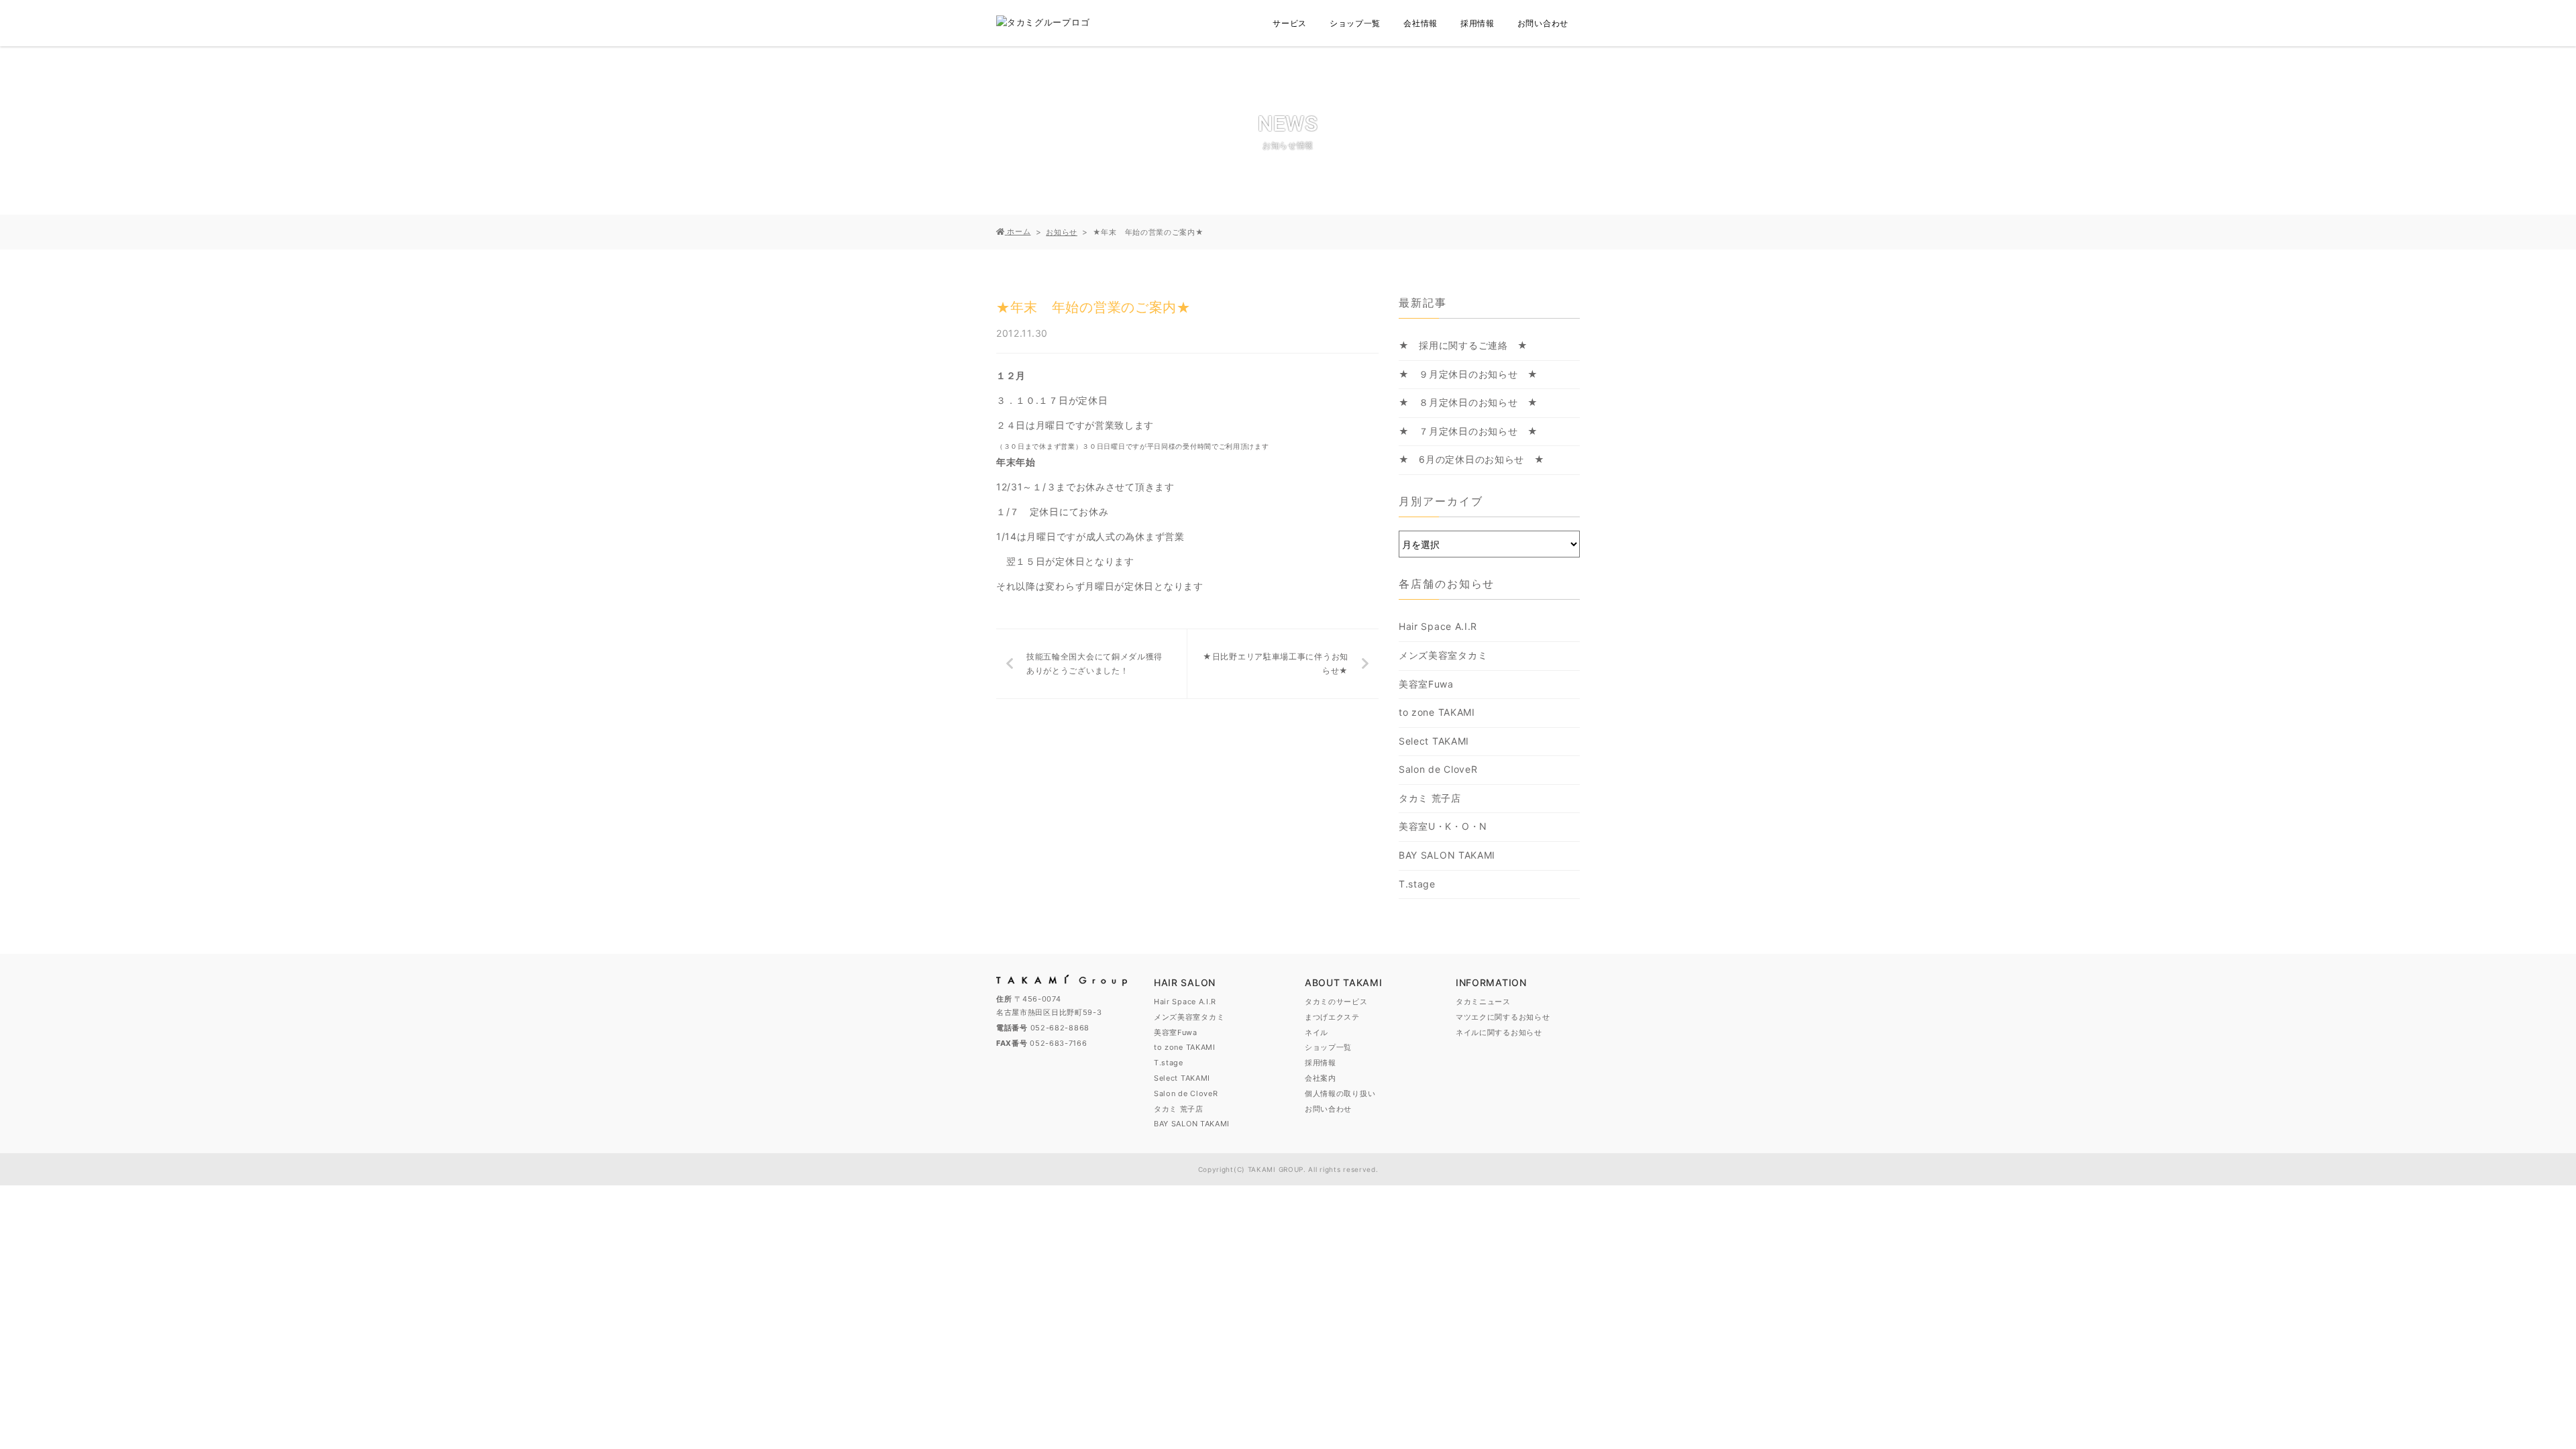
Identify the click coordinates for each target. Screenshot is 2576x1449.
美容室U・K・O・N (1443, 826)
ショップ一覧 (1355, 23)
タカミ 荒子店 (1430, 798)
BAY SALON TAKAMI (1447, 855)
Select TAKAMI (1434, 741)
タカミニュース (1483, 1002)
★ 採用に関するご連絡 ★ (1463, 345)
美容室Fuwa (1426, 684)
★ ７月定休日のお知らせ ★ (1468, 431)
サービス (1290, 23)
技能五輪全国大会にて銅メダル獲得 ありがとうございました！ (1099, 664)
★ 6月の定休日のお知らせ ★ (1472, 459)
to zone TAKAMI (1437, 712)
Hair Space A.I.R (1438, 626)
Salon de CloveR (1438, 769)
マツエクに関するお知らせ (1503, 1017)
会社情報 (1420, 23)
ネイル (1317, 1032)
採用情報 (1478, 23)
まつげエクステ (1332, 1017)
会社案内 (1321, 1078)
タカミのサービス (1336, 1002)
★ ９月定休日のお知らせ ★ (1468, 374)
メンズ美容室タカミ (1443, 655)
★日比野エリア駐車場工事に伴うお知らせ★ (1276, 664)
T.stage (1417, 884)
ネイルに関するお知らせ (1499, 1032)
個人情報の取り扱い (1340, 1093)
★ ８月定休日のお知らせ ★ (1468, 402)
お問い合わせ (1543, 23)
